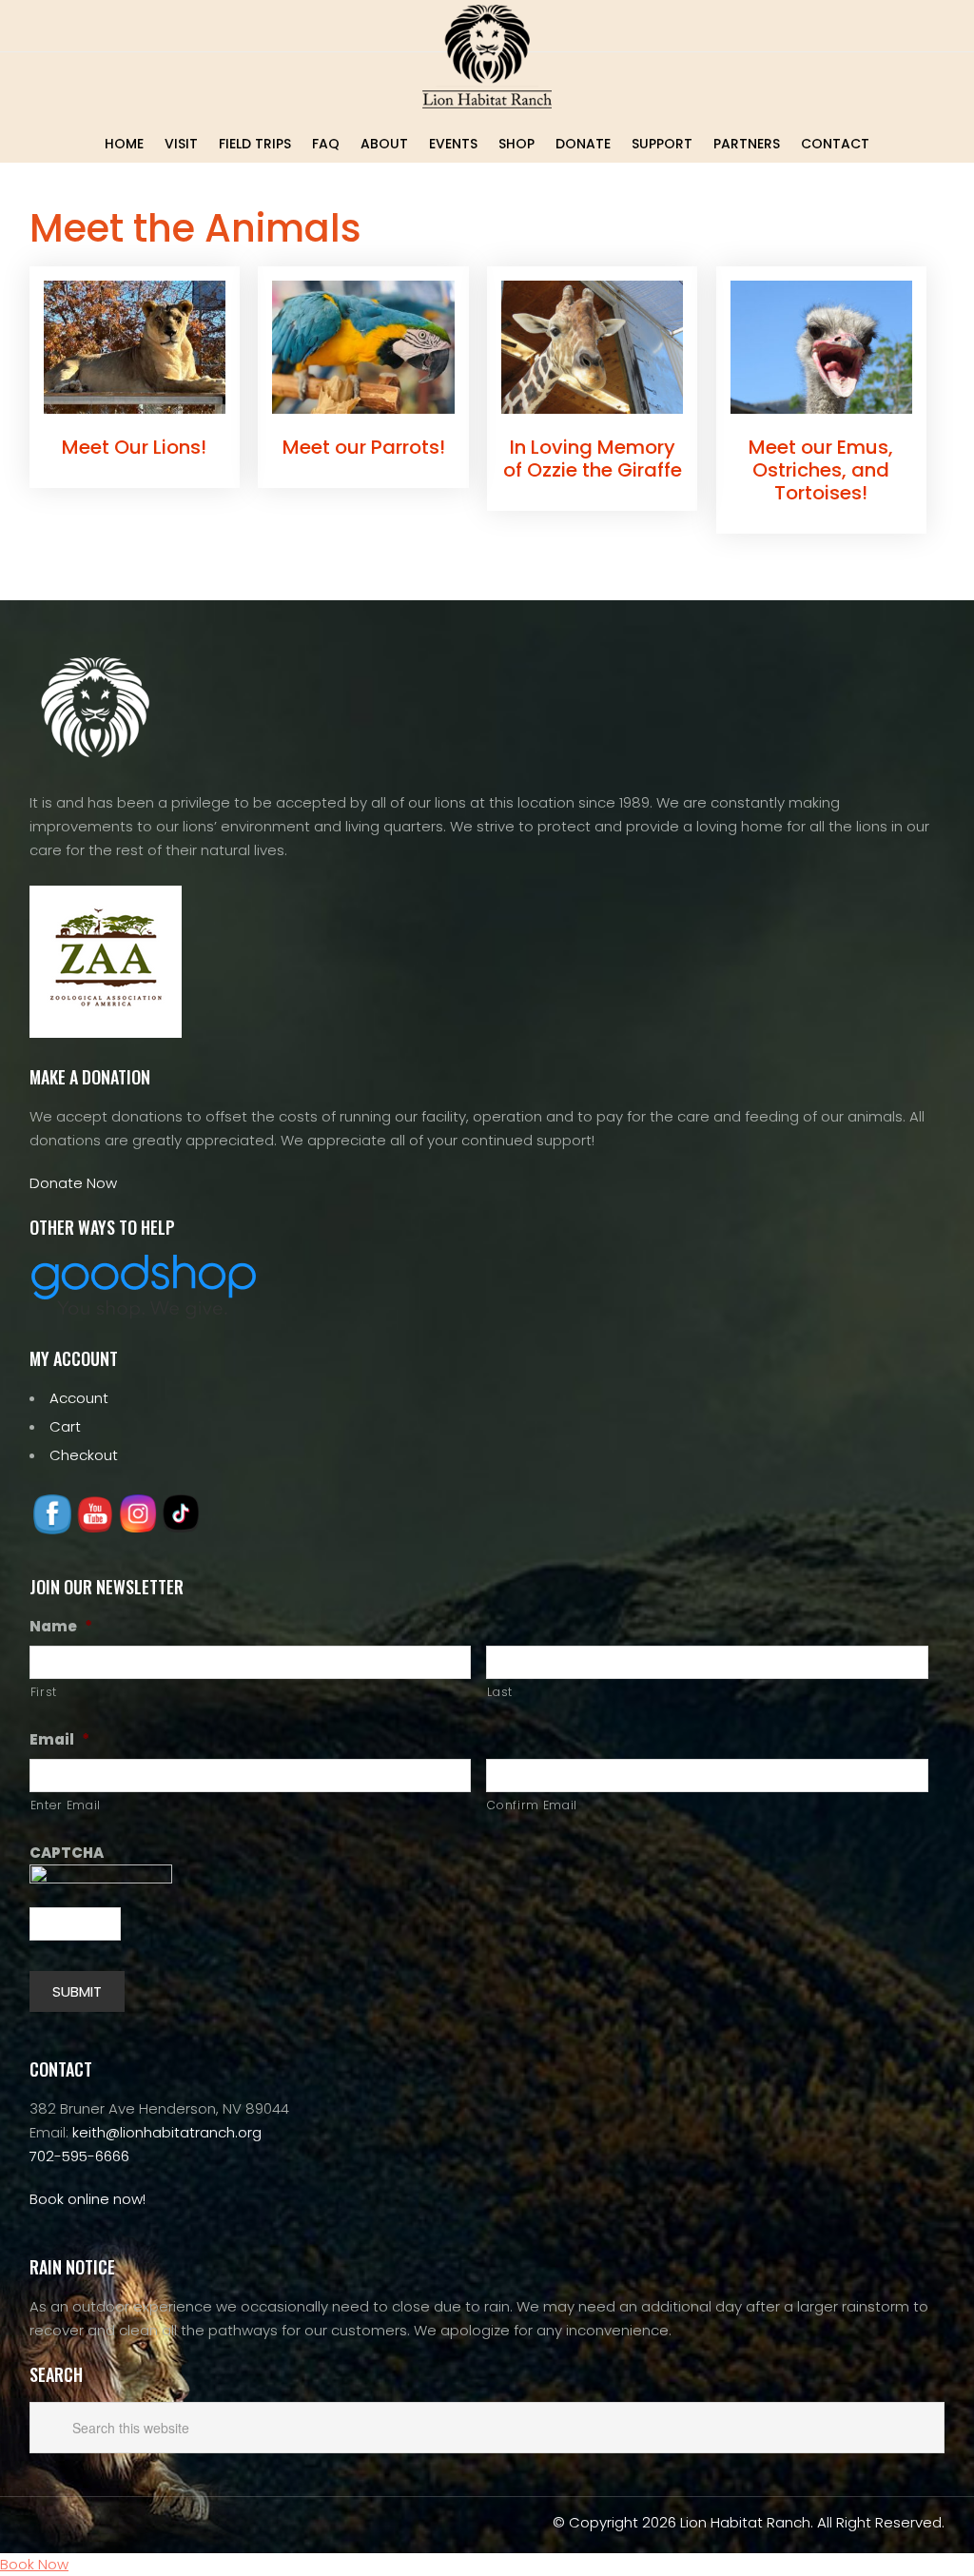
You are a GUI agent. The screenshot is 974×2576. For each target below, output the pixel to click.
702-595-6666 (79, 2156)
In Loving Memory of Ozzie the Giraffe (593, 459)
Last (500, 1692)
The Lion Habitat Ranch (487, 57)
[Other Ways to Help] (144, 1314)
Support (662, 144)
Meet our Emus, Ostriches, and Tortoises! (821, 470)
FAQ (326, 144)
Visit (181, 144)
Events (453, 144)
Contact (835, 144)
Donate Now (73, 1183)
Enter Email (66, 1805)
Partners (747, 144)
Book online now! (88, 2199)
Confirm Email (532, 1805)
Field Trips (255, 144)
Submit (77, 1991)
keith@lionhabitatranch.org (167, 2132)
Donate (583, 144)
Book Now (34, 2564)
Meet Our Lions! (134, 447)
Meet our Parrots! (364, 447)
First (44, 1692)
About (384, 144)
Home (124, 144)
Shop (516, 144)
